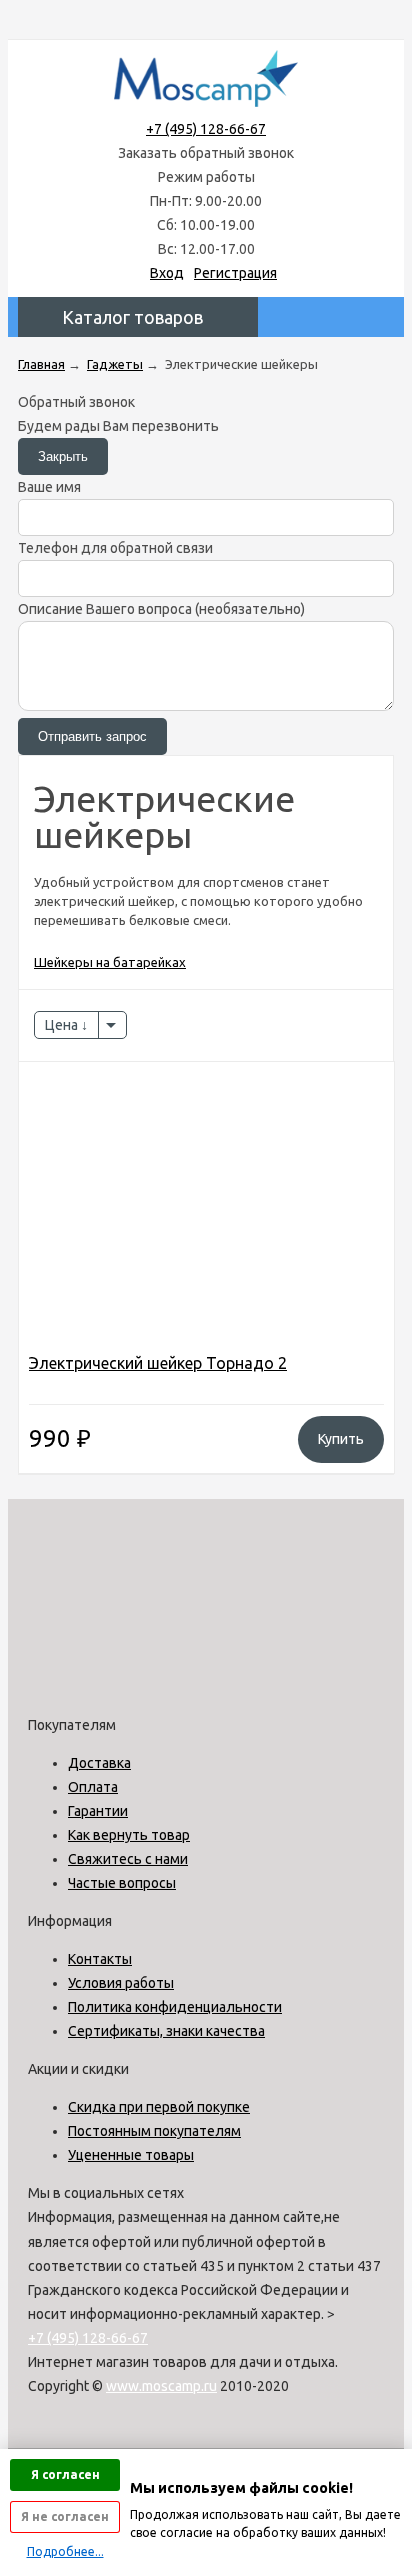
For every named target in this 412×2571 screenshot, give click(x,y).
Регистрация (235, 273)
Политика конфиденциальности (175, 2007)
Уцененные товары (131, 2155)
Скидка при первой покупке (159, 2107)
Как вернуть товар (129, 1835)
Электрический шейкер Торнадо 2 (158, 1363)
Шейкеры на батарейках (110, 962)
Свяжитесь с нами (128, 1859)
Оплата (93, 1787)
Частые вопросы (122, 1883)
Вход (167, 273)
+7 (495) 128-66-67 (206, 129)
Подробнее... (65, 2551)
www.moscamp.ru (161, 2386)
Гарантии (98, 1811)
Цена (63, 1025)
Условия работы (121, 1983)
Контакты (100, 1959)
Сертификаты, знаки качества (166, 2031)
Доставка (99, 1763)
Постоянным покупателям (154, 2131)
